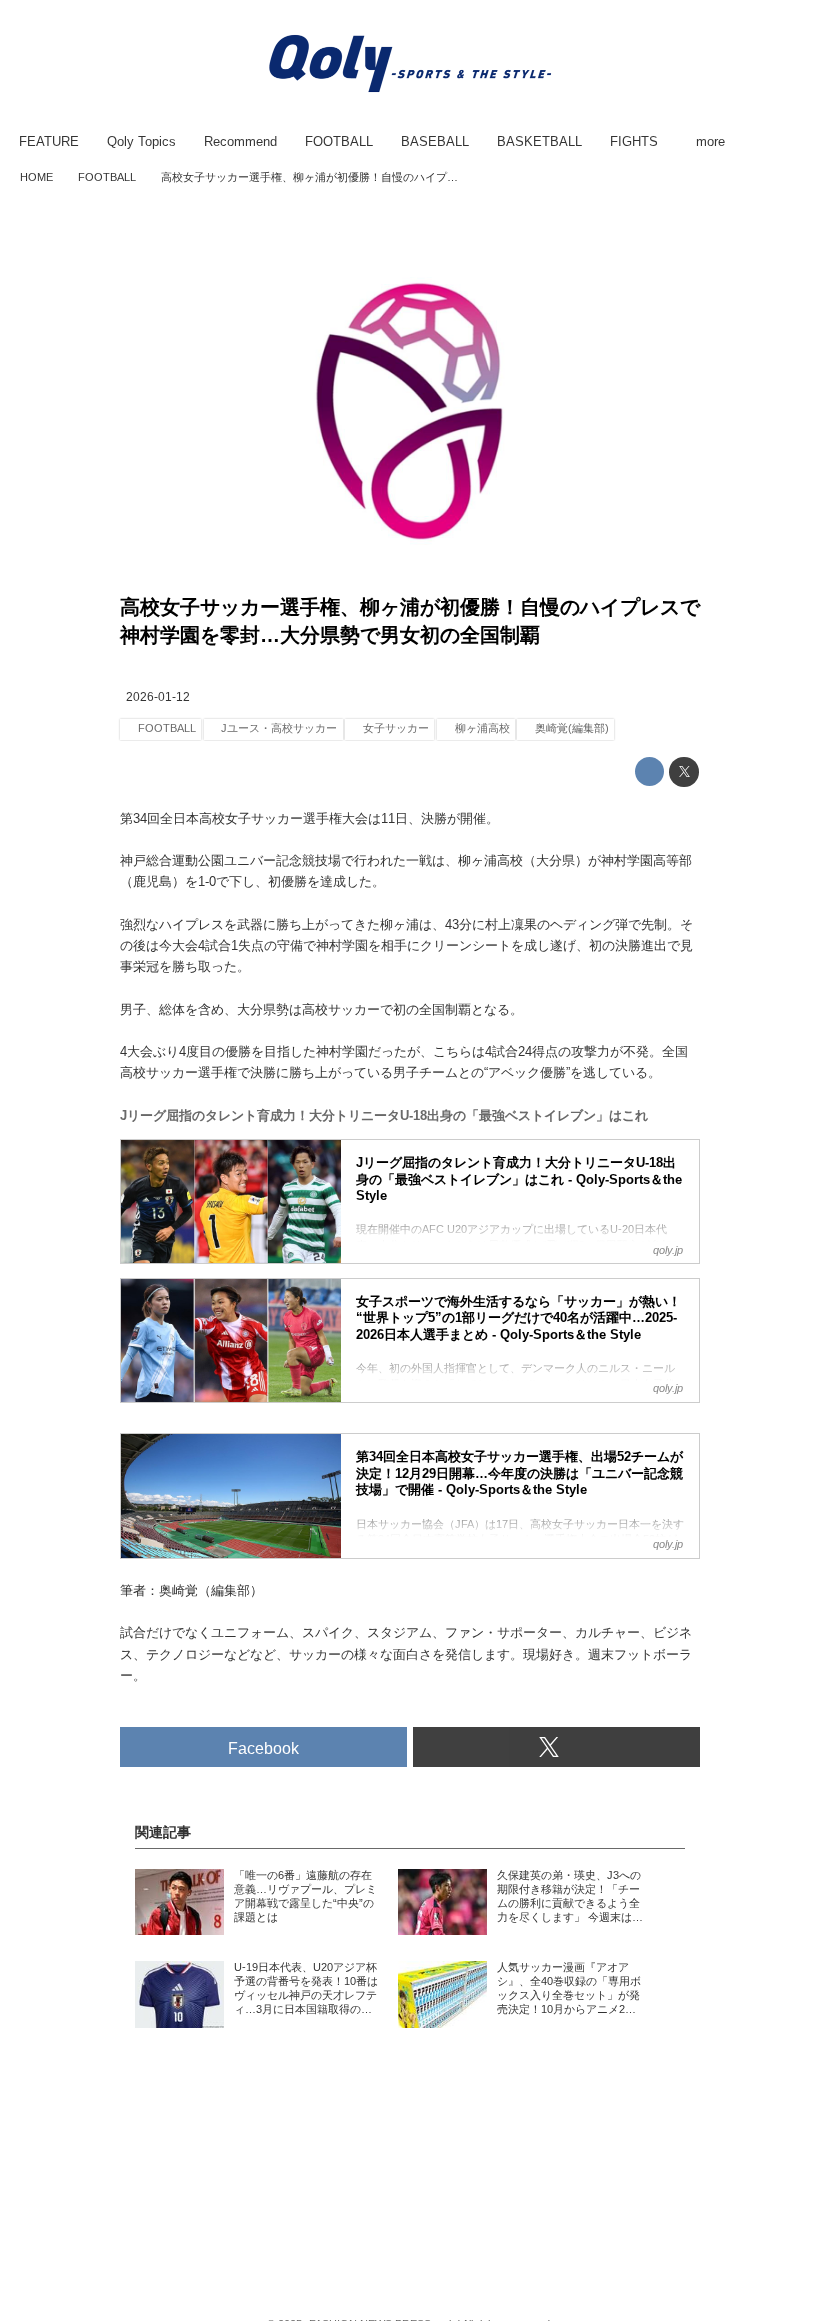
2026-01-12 (158, 697)
